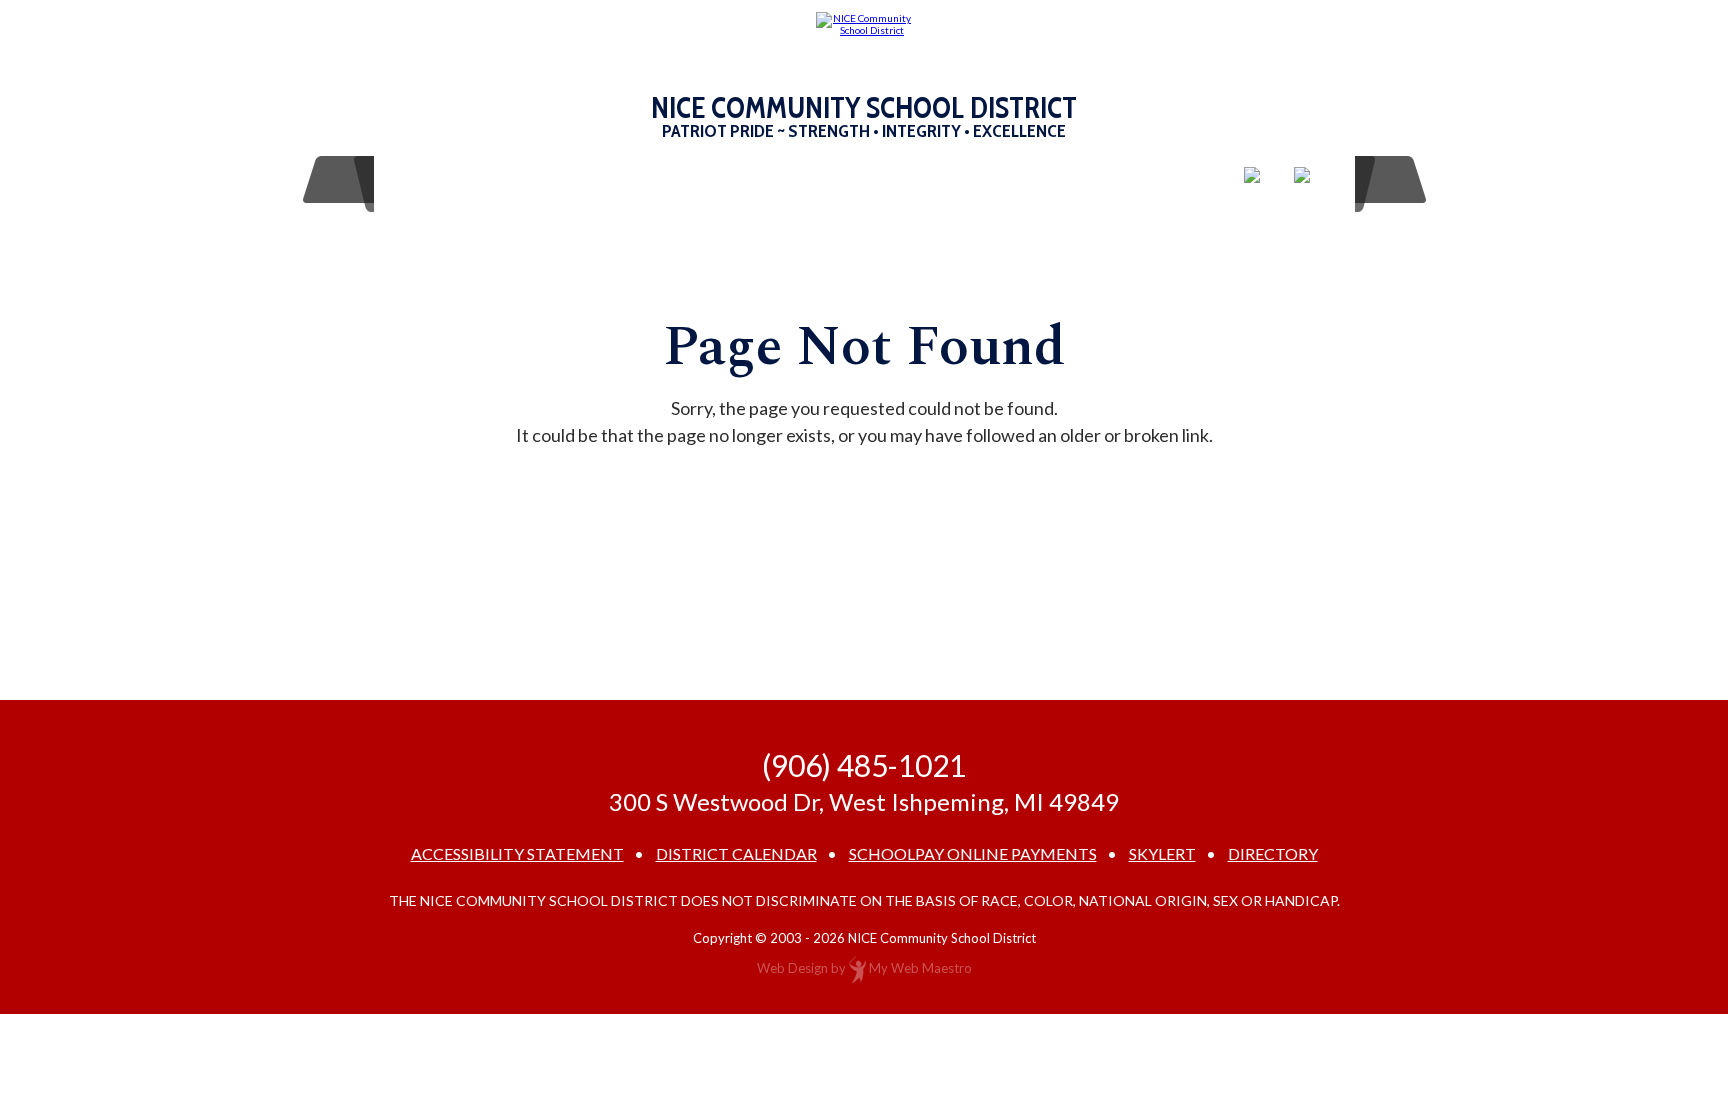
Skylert (1162, 854)
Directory (1273, 854)
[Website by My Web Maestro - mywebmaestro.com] (857, 968)
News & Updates (1071, 179)
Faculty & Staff (816, 179)
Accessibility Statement (517, 854)
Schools (442, 179)
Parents (544, 179)
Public (941, 179)
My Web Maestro (920, 968)
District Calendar (736, 854)
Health (1190, 179)
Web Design (792, 968)
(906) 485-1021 (864, 765)
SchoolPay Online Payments (973, 854)
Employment (665, 179)
